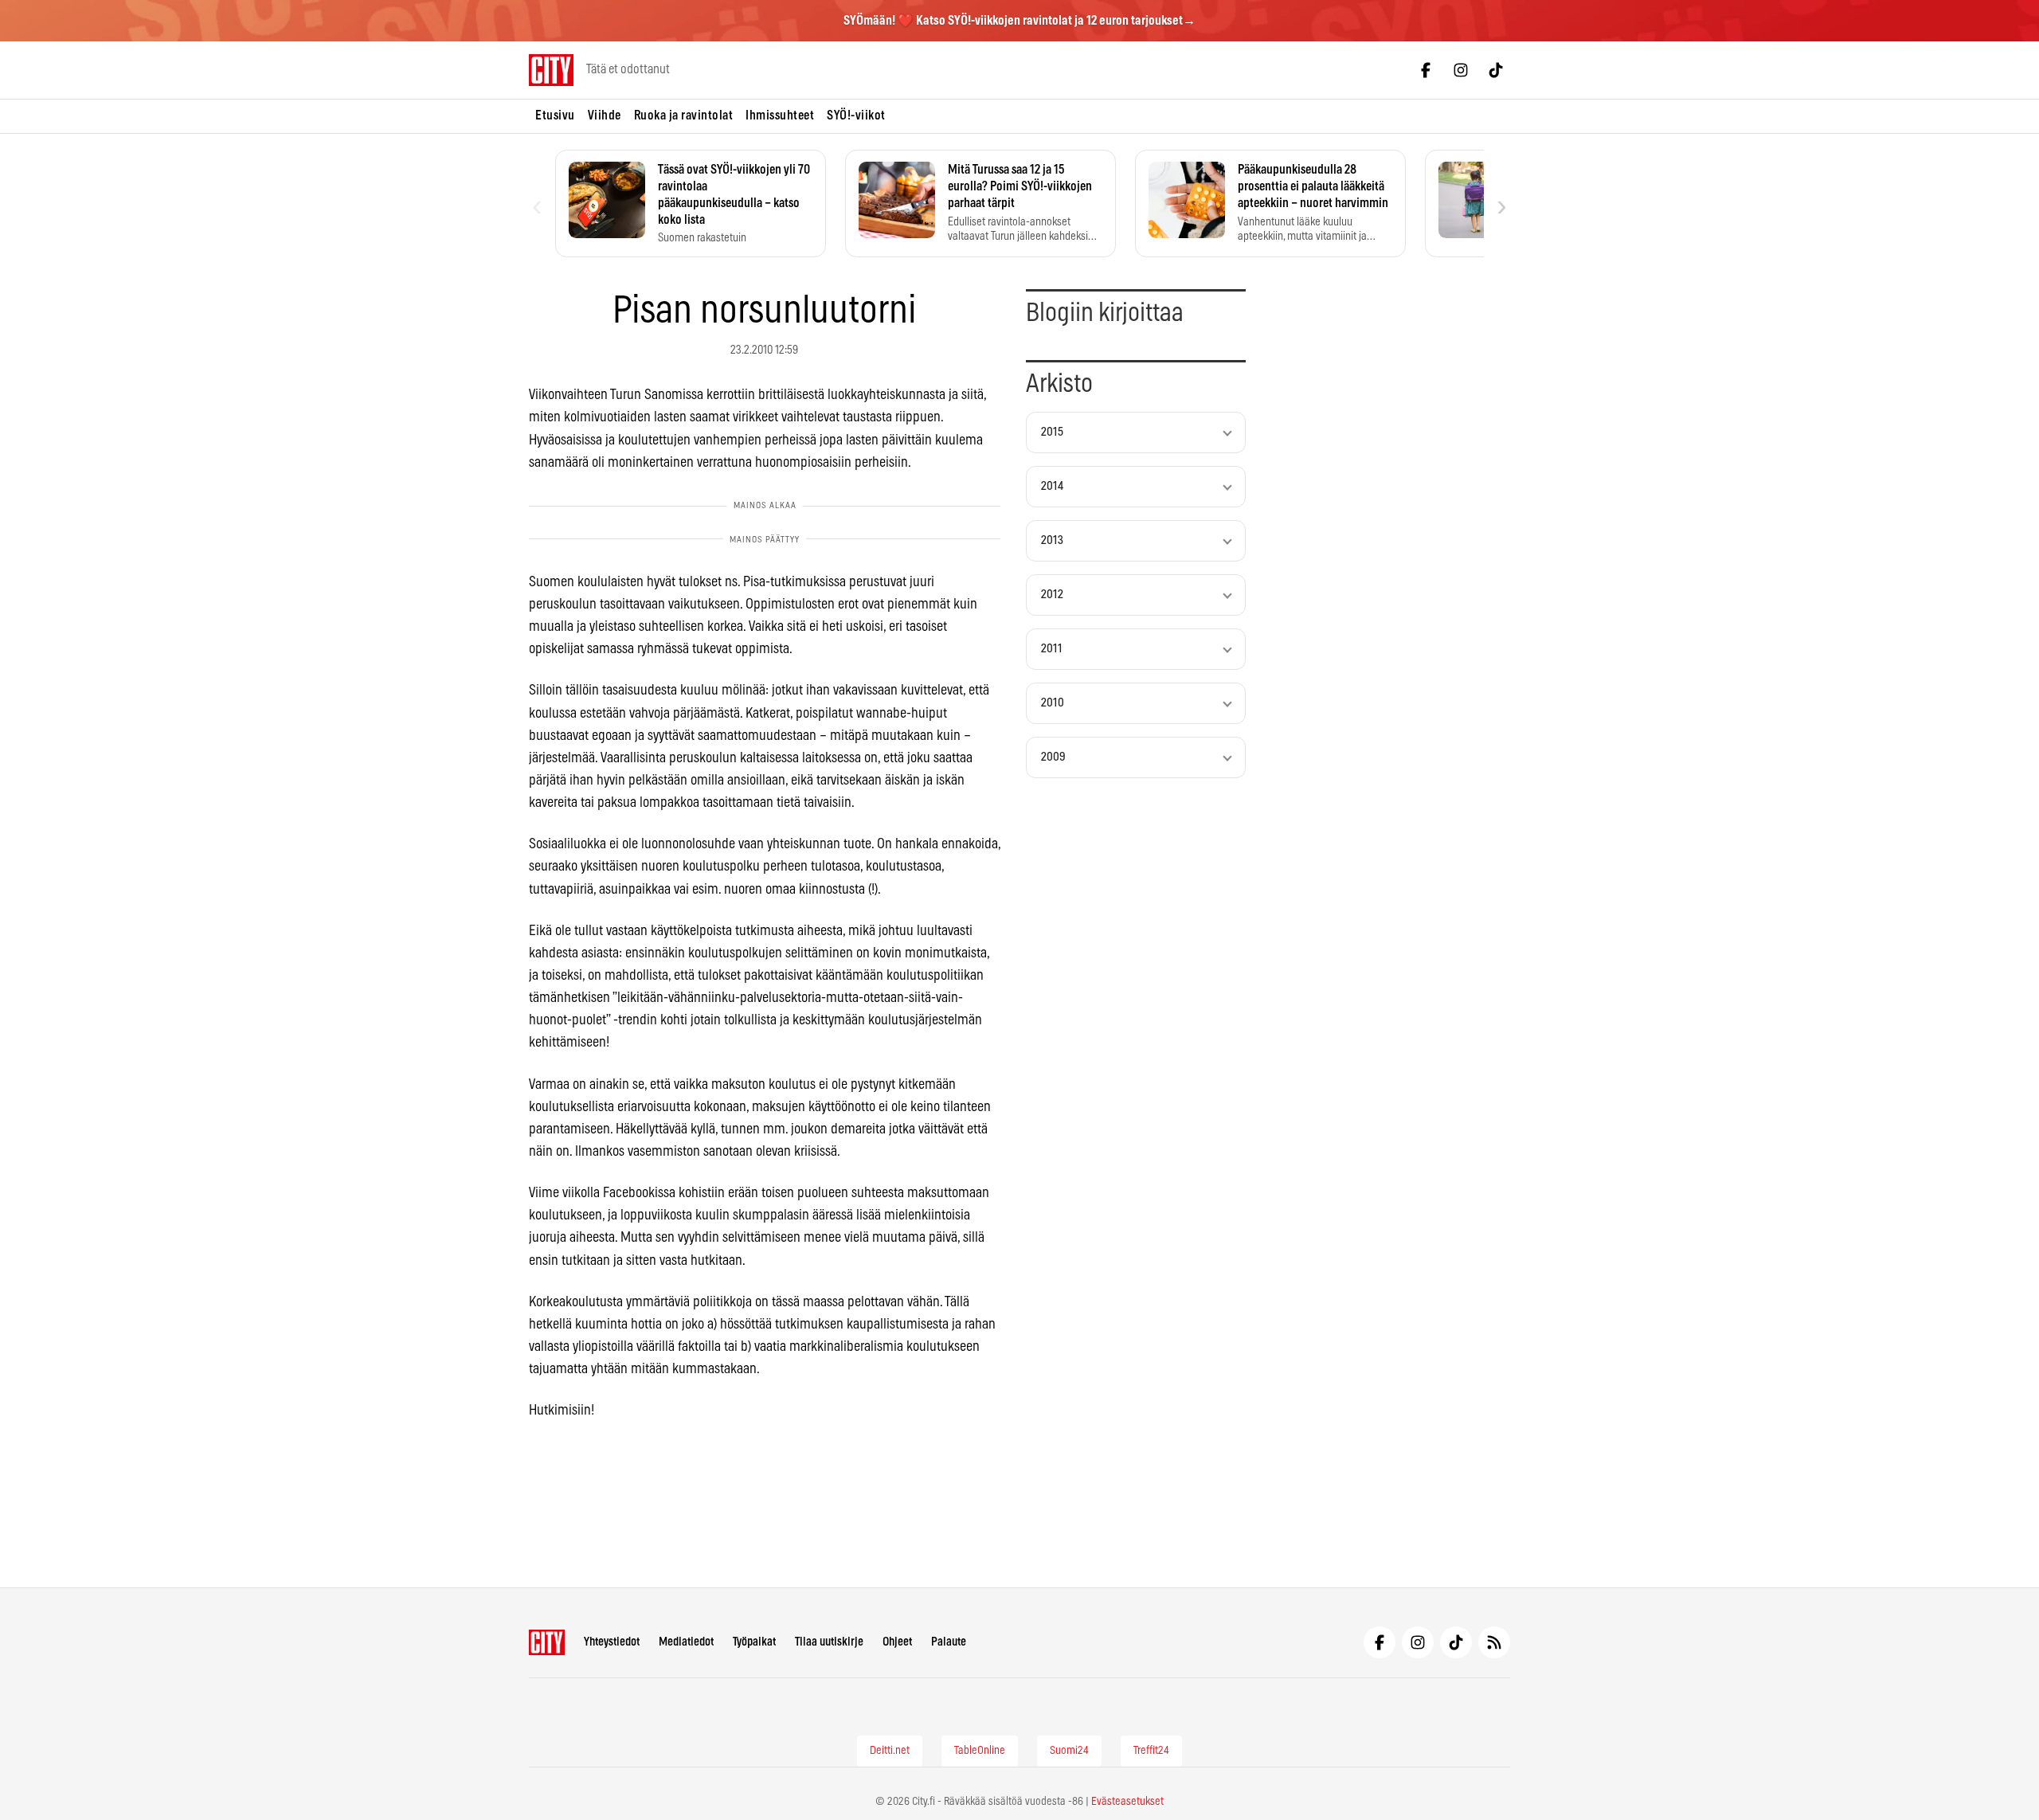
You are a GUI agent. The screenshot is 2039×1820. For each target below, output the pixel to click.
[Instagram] (1461, 70)
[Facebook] (1426, 70)
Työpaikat (754, 1642)
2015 (1052, 432)
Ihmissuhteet (780, 115)
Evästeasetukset (1127, 1802)
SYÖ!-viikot (856, 115)
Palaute (949, 1642)
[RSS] (1494, 1642)
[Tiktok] (1496, 70)
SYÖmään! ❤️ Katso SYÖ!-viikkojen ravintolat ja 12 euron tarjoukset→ (1019, 21)
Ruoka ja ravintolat (684, 115)
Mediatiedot (686, 1642)
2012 (1052, 595)
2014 (1052, 486)
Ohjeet (897, 1642)
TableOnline (980, 1751)
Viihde (605, 115)
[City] (547, 1642)
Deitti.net (890, 1751)
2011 (1052, 649)
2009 (1053, 757)
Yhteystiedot (612, 1642)
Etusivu (555, 115)
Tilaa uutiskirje (829, 1642)
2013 (1052, 540)
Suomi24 (1069, 1751)
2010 (1053, 703)
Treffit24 (1151, 1751)
